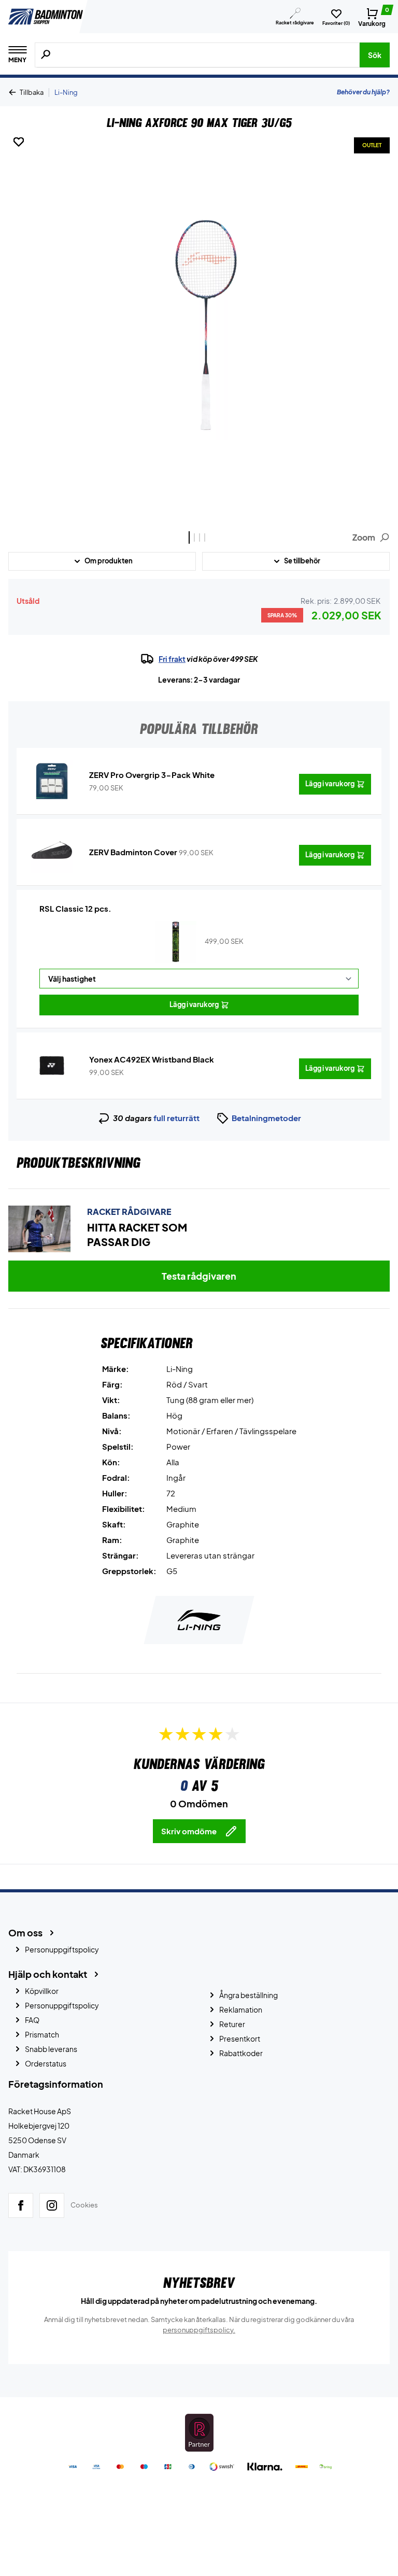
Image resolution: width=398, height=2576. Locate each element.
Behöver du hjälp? (363, 92)
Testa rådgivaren (199, 1276)
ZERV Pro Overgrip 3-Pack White (152, 775)
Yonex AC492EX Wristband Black (152, 1059)
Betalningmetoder (266, 1118)
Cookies (84, 2205)
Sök (375, 55)
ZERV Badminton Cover (133, 852)
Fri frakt (172, 659)
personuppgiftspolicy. (199, 2330)
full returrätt (176, 1118)
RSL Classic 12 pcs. (75, 908)
